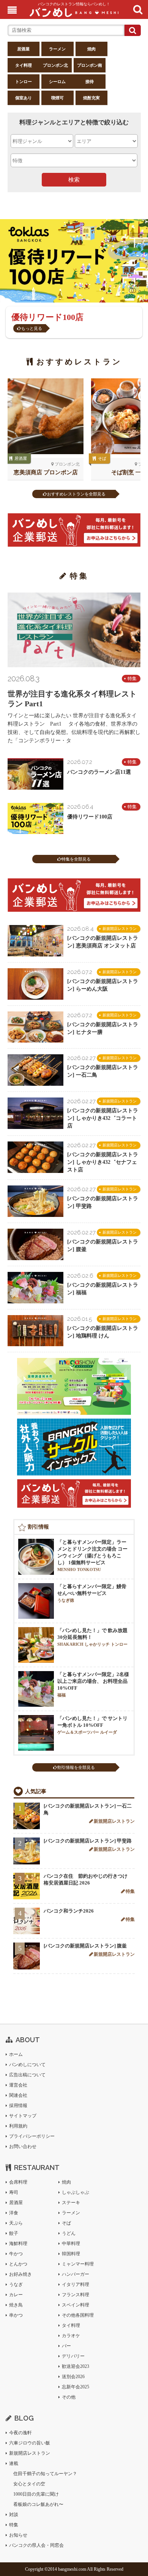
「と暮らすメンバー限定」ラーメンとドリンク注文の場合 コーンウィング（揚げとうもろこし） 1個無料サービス (92, 1555)
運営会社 (18, 2085)
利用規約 (18, 2126)
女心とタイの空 (29, 2484)
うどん (69, 2233)
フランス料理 (76, 2295)
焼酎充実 (91, 98)
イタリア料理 (76, 2284)
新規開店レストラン (120, 929)
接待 (90, 82)
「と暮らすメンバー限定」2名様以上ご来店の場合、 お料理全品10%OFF (93, 1684)
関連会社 (18, 2095)
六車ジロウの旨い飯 (30, 2443)
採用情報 (18, 2106)
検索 (74, 180)
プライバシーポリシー (32, 2136)
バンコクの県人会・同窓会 (36, 2545)
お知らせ (18, 2535)
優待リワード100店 (90, 817)
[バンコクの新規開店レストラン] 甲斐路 (88, 1841)
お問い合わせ (23, 2146)
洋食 (14, 2213)
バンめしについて (27, 2065)
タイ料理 (24, 65)
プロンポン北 (55, 65)
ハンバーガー (76, 2274)
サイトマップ (23, 2116)
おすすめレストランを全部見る (76, 494)
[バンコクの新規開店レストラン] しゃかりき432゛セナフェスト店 (103, 1162)
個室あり (24, 98)
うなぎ (16, 2284)
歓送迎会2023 (76, 2366)
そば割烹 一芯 (129, 472)
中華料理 (71, 2244)
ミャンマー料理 (78, 2264)
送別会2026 (73, 2377)
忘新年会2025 (76, 2387)
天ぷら (16, 2223)
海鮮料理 (18, 2244)
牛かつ (16, 2254)
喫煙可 (57, 98)
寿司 (14, 2192)
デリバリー (73, 2356)
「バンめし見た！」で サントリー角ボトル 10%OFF (92, 1725)
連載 (14, 2463)
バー (66, 2346)
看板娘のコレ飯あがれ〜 (38, 2504)
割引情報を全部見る (76, 1767)
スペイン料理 (76, 2305)
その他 (69, 2397)
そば (102, 458)
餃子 (14, 2233)
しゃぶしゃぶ (76, 2192)
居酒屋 (23, 49)
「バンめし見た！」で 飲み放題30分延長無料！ (92, 1637)
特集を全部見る (76, 859)
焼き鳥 (16, 2305)
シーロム (57, 82)
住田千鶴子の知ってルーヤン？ (45, 2474)
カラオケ (71, 2336)
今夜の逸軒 (20, 2433)
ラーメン (57, 49)
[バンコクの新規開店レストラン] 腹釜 (85, 1946)
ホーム (16, 2054)
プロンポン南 (90, 65)
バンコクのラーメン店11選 (99, 772)
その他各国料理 (78, 2315)
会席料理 (18, 2182)
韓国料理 (71, 2254)
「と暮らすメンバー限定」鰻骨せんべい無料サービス (92, 1593)
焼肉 (91, 49)
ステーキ (71, 2203)
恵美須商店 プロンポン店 (46, 472)
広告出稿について (27, 2075)
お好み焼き (20, 2274)
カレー (16, 2295)
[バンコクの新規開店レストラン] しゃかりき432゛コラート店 (103, 1118)
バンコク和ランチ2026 (69, 1911)
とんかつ (18, 2264)
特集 (132, 679)
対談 (14, 2515)
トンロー (24, 82)
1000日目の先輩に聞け (36, 2494)
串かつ (16, 2315)
